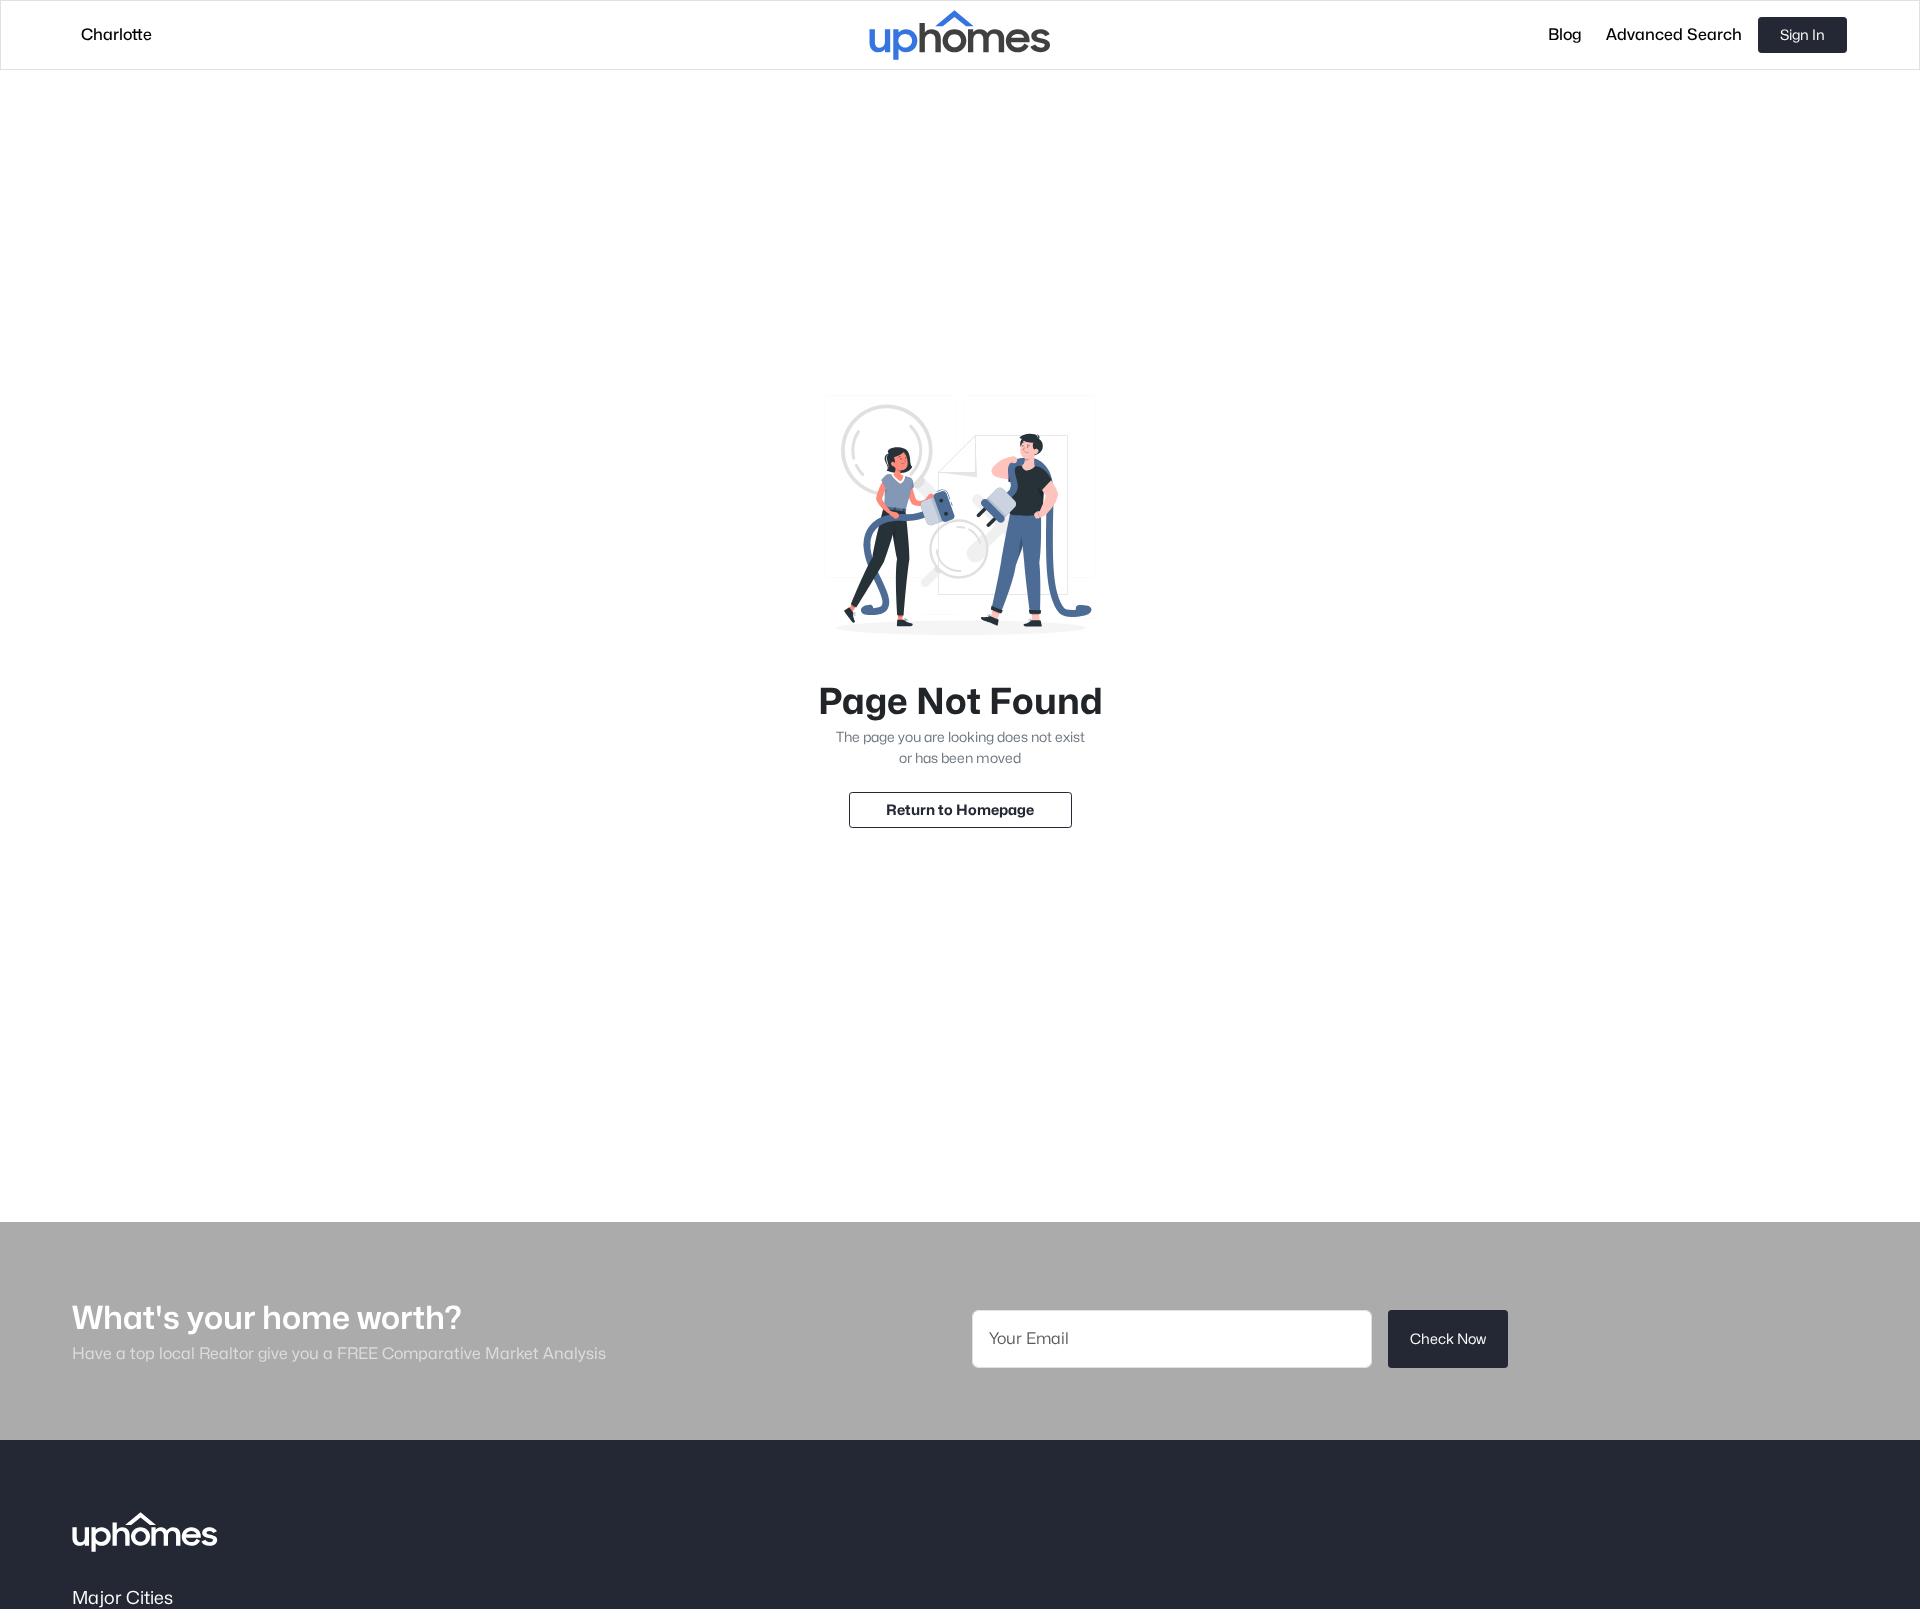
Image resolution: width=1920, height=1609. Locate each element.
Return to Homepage (960, 809)
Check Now (1448, 1338)
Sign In (1802, 34)
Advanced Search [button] (1674, 34)
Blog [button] (1565, 34)
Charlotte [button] (116, 34)
